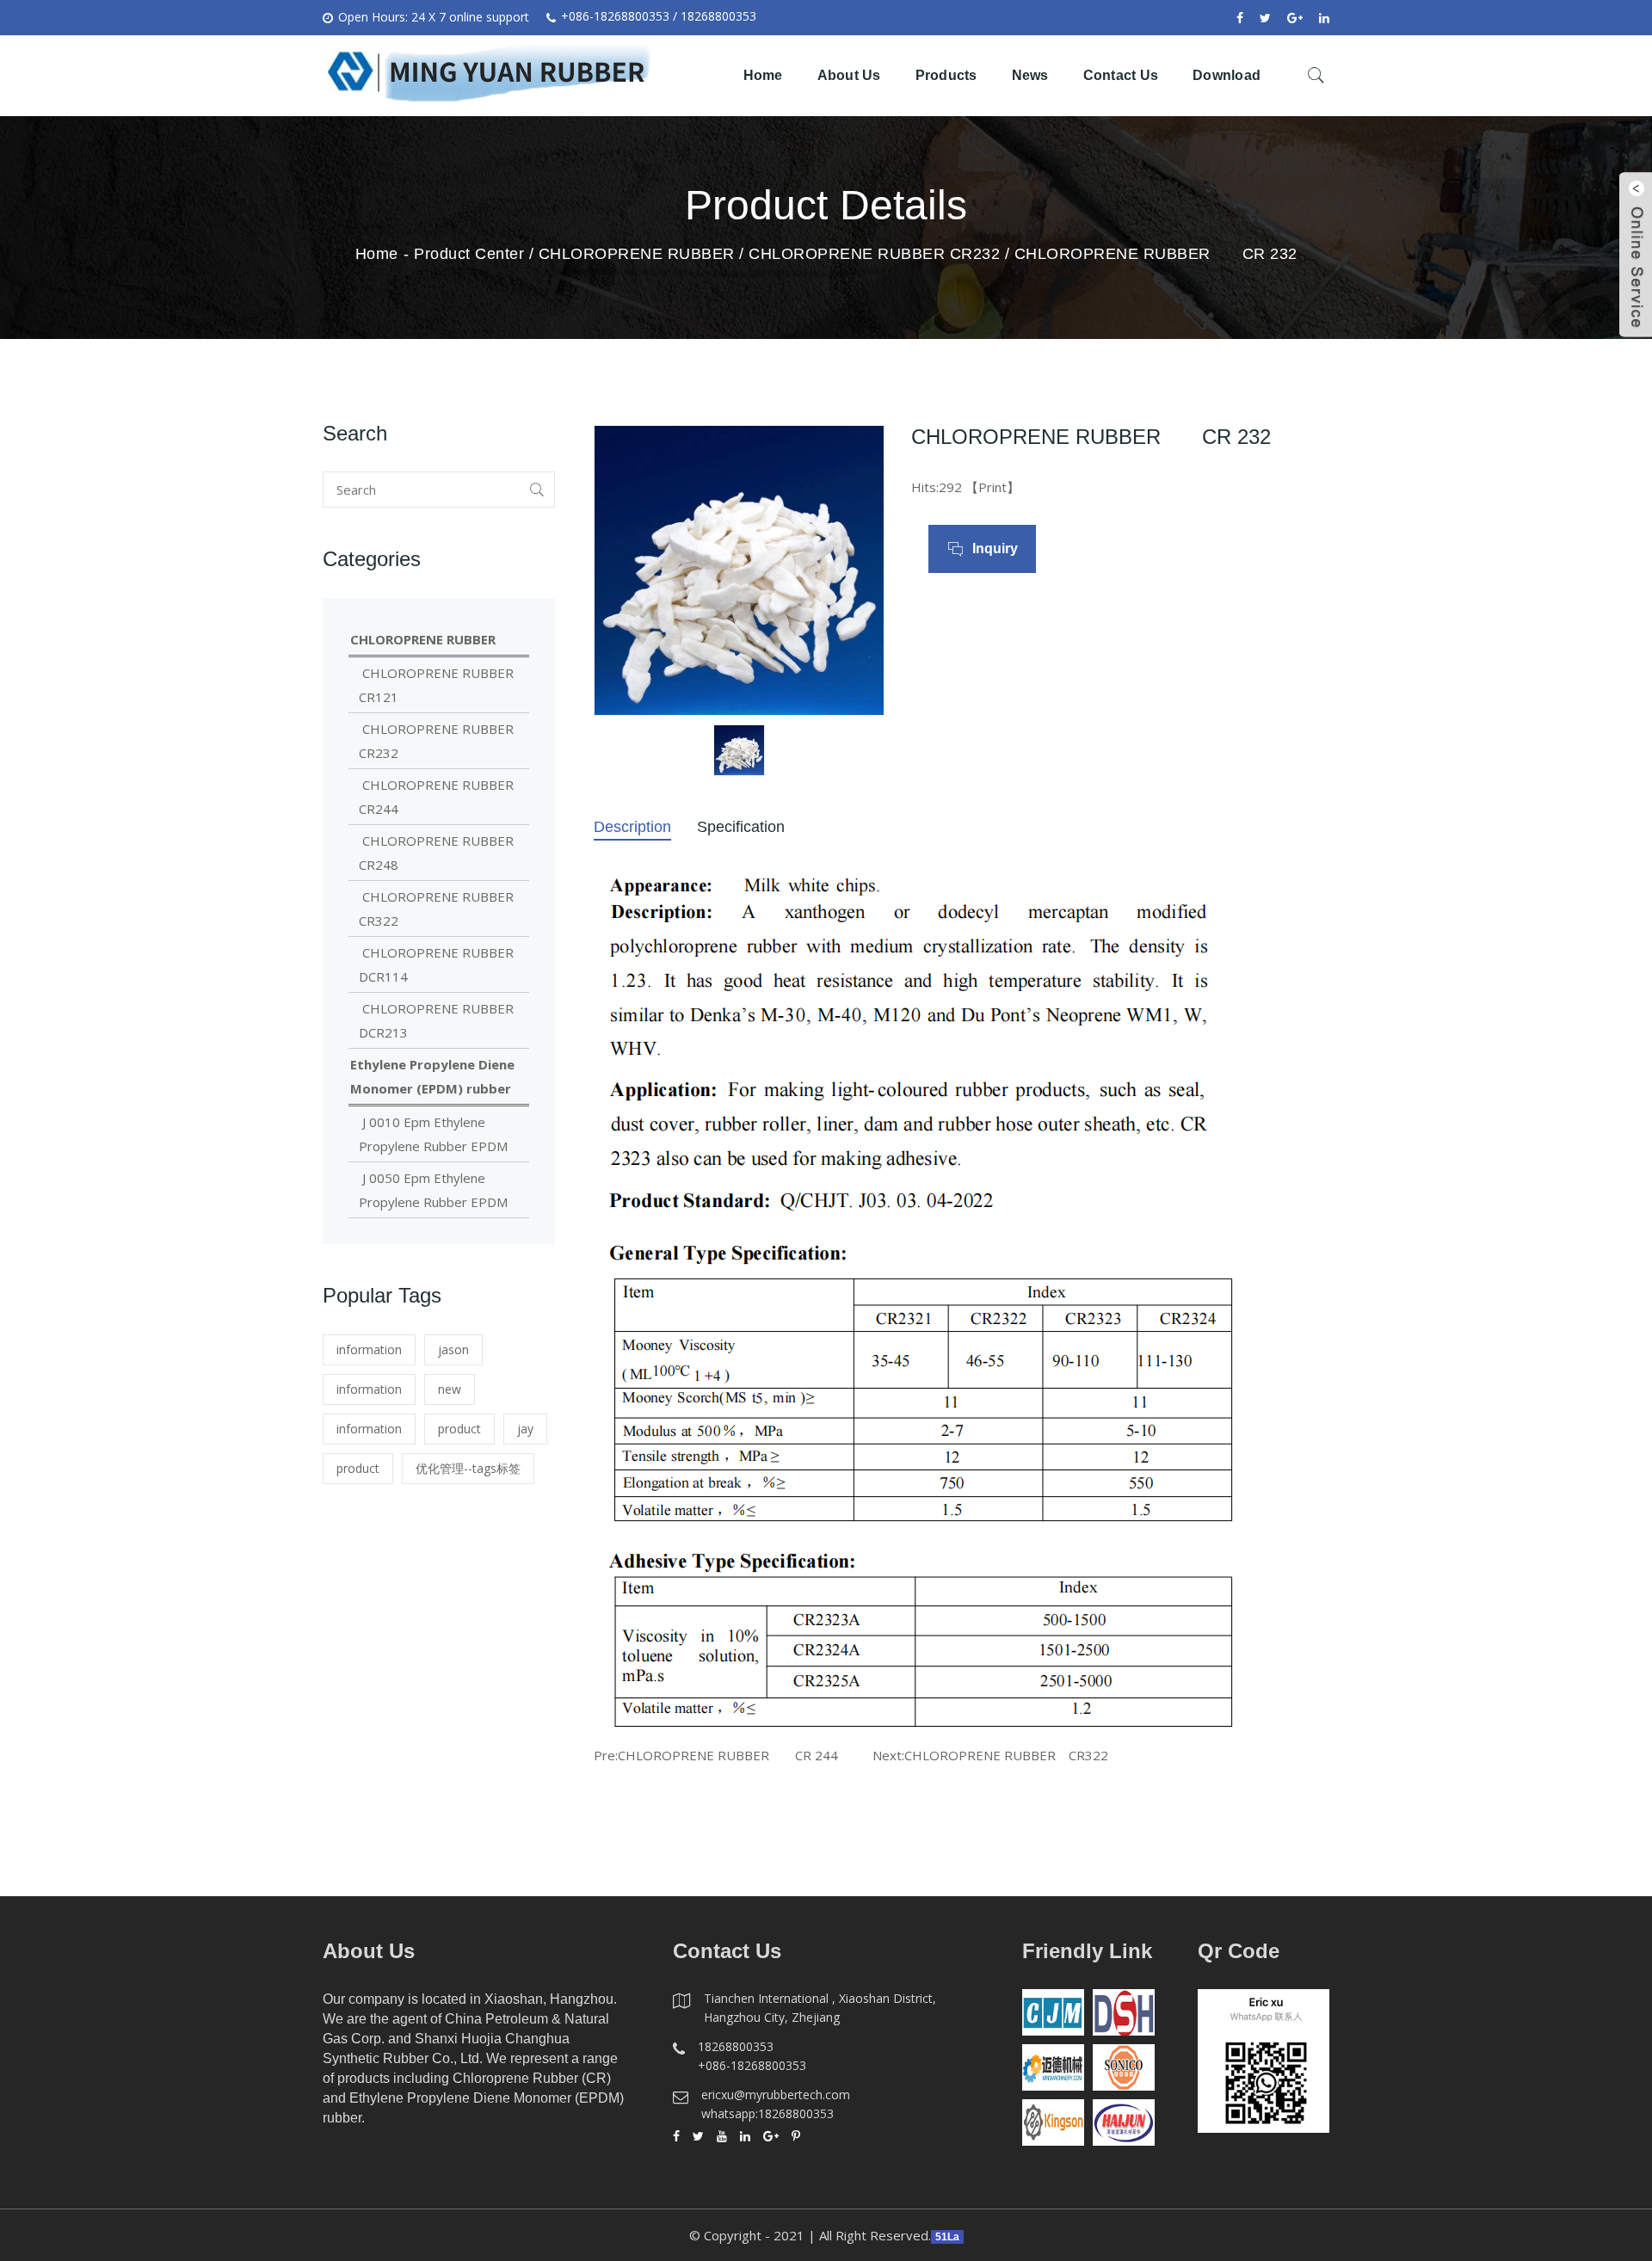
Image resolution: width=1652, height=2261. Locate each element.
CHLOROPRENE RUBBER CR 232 (1156, 254)
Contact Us (1121, 75)
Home (763, 75)
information (369, 1349)
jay (525, 1429)
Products (946, 75)
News (1030, 75)
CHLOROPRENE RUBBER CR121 (436, 685)
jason (453, 1349)
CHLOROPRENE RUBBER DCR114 (436, 964)
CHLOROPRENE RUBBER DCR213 (436, 1020)
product (459, 1429)
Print (992, 487)
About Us (849, 75)
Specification (741, 827)
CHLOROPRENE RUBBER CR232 (874, 254)
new (450, 1389)
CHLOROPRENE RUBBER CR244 (436, 797)
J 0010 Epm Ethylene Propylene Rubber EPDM (433, 1134)
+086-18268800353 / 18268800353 (659, 16)
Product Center (469, 254)
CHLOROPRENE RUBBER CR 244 (728, 1755)
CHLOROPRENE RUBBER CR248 (436, 853)
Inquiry (995, 548)
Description (632, 827)
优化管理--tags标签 (468, 1468)
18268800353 (736, 2046)
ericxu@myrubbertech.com (776, 2095)
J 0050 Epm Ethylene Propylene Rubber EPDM (433, 1190)
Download (1227, 75)
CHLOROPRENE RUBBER (637, 254)
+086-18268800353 (752, 2065)
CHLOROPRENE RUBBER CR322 (1006, 1755)
